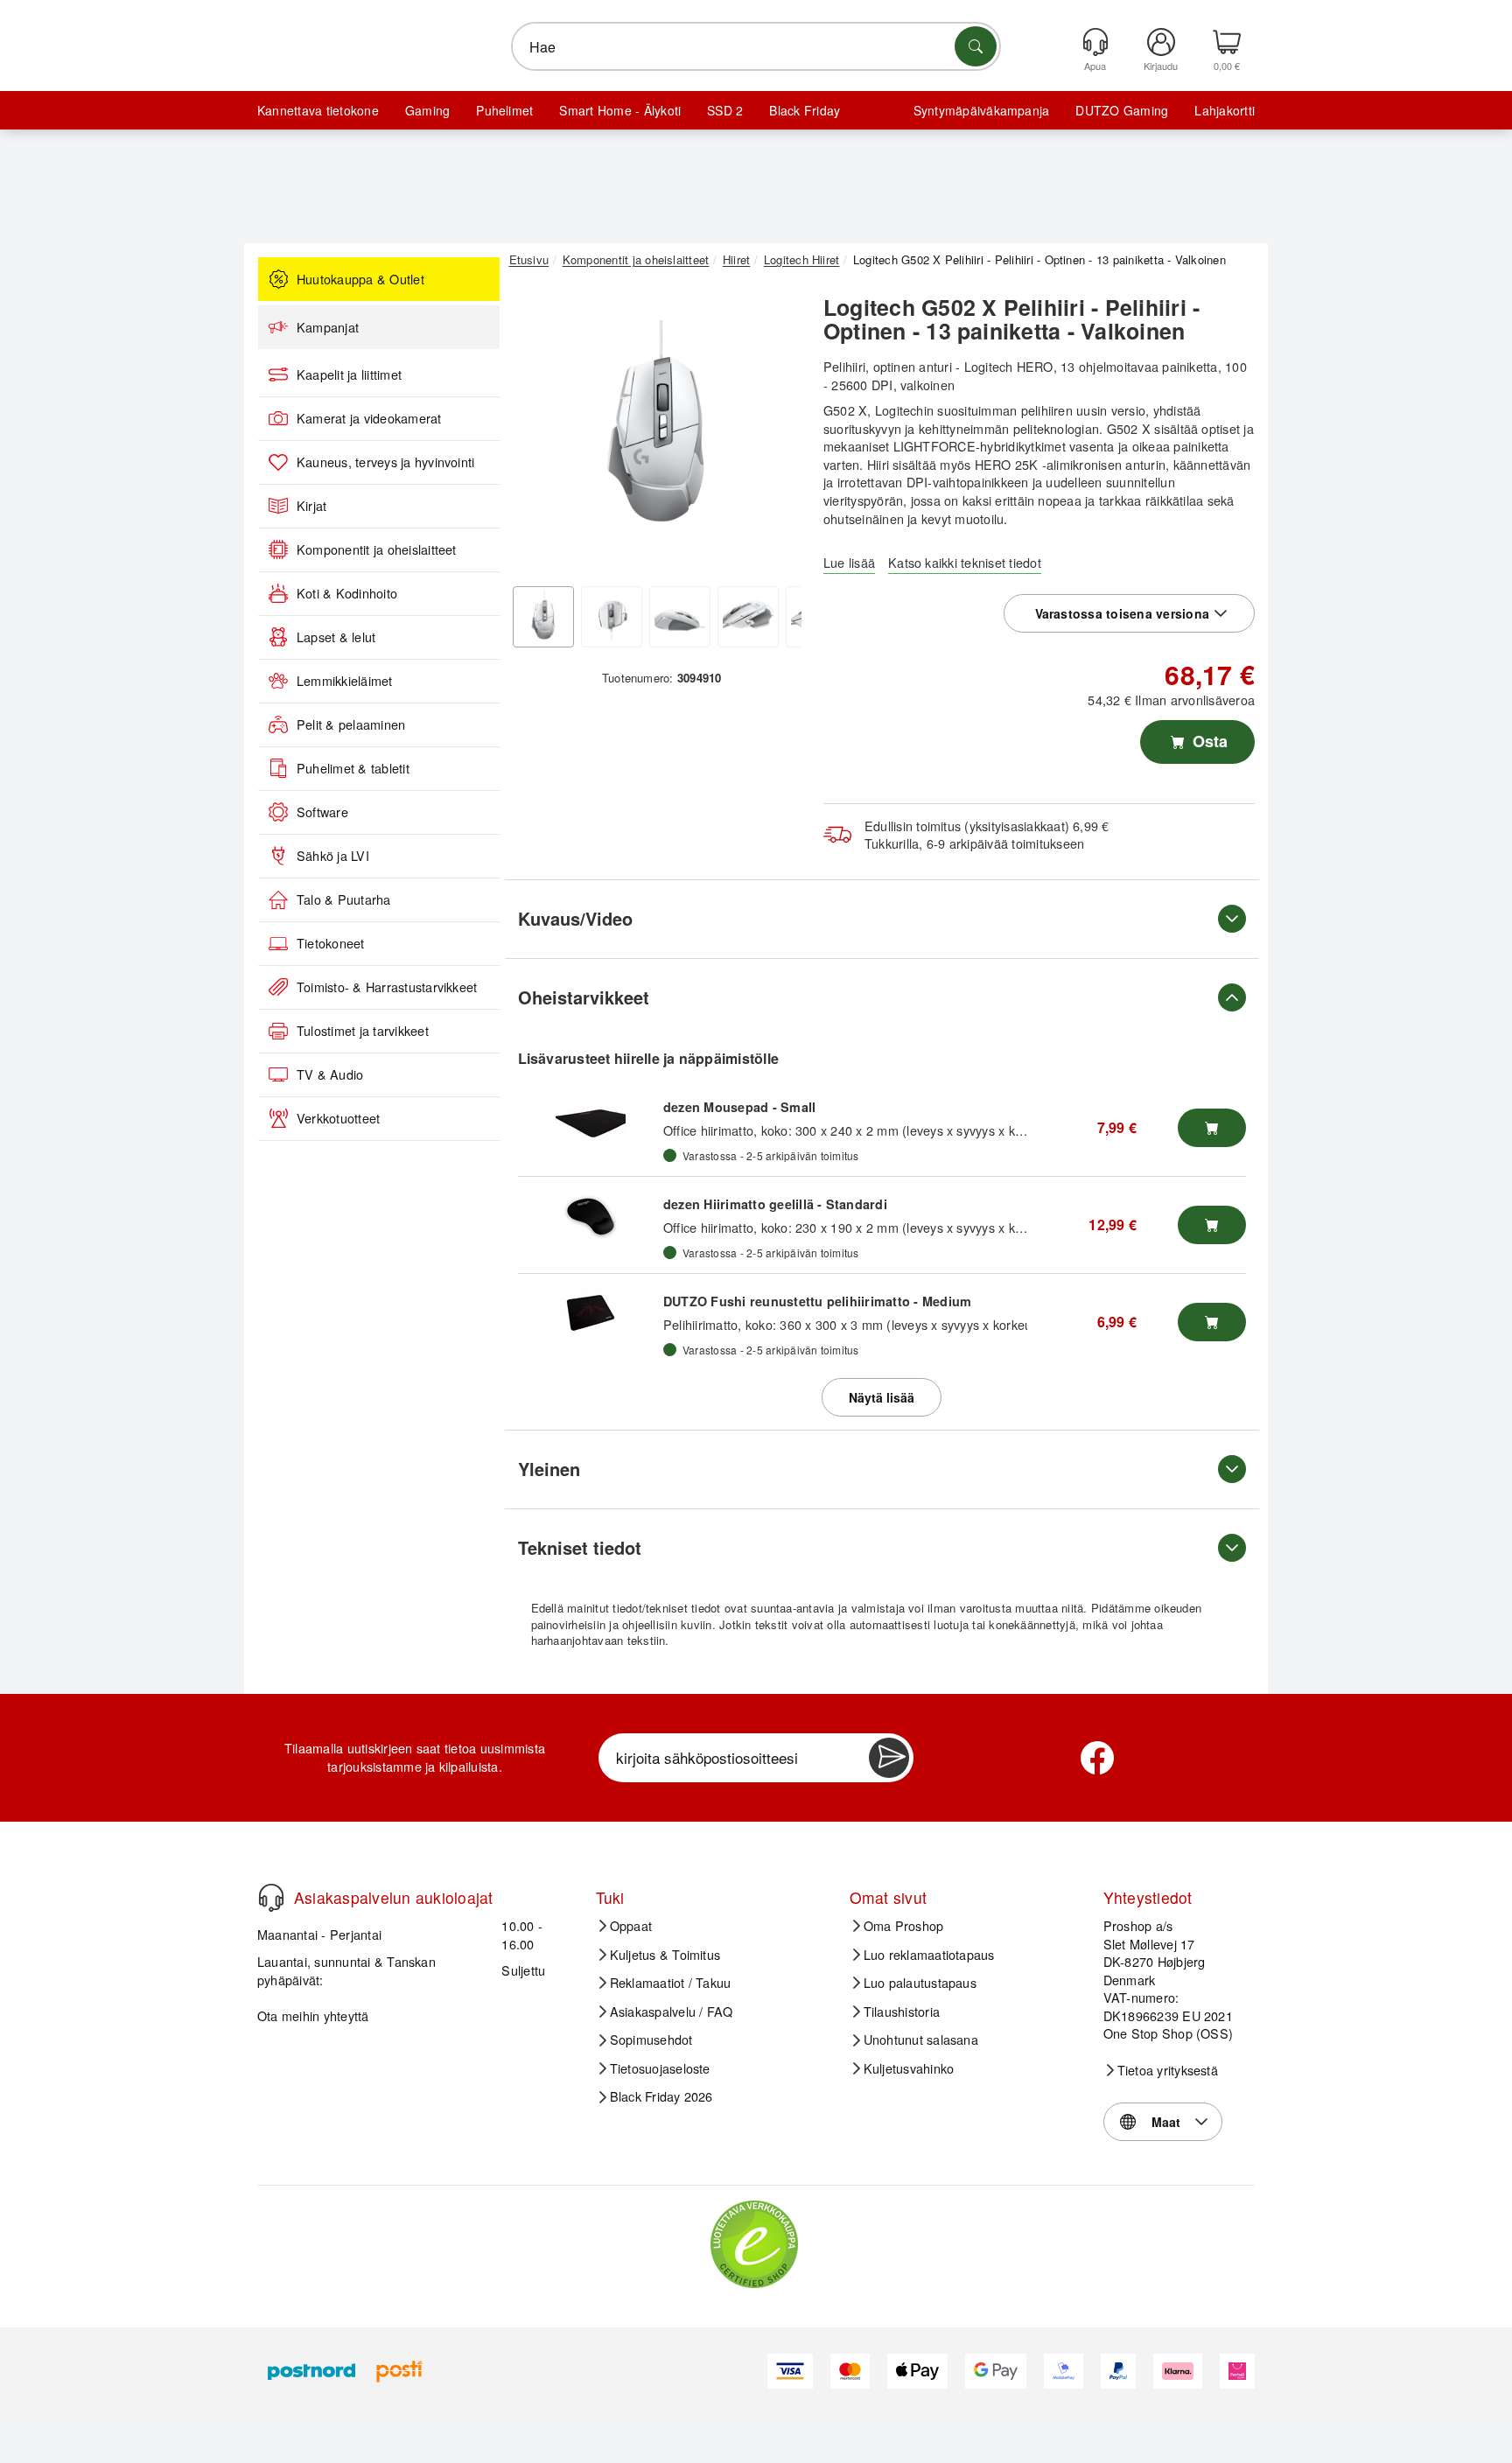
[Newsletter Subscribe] (889, 1758)
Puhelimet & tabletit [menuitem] (353, 768)
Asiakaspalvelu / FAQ (672, 2012)
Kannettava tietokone (318, 110)
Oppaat (631, 1926)
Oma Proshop (904, 1926)
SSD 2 (725, 110)
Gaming (427, 110)
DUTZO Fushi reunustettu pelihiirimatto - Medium (817, 1301)
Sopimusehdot (651, 2040)
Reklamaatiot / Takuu (671, 1983)
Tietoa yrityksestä (1168, 2070)
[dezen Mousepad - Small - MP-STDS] (591, 1119)
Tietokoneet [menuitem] (331, 943)
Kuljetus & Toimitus (665, 1955)
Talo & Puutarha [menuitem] (344, 899)
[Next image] (775, 431)
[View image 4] (748, 617)
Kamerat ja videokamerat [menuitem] (369, 418)
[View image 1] (543, 617)
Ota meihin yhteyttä (313, 2015)
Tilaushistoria (902, 2012)
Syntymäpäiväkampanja (982, 110)
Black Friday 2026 (661, 2096)
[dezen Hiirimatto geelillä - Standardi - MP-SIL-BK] (591, 1216)
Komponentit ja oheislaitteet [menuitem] (377, 549)
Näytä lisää (882, 1397)
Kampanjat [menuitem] (328, 327)
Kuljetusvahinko (909, 2068)
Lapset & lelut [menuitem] (336, 637)
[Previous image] (535, 431)
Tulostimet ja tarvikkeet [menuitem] (363, 1031)
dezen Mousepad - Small (739, 1107)
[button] (655, 427)
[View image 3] (680, 617)
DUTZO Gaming (1122, 110)
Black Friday (805, 110)
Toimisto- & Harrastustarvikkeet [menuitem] (387, 987)
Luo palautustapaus (920, 1983)
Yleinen (549, 1469)
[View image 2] (612, 617)
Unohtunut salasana (921, 2040)
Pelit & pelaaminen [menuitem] (351, 724)
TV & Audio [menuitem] (330, 1074)
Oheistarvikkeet (584, 997)
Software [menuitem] (322, 812)
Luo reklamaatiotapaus (929, 1955)
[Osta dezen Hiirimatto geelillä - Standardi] (1212, 1225)
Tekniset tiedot (580, 1547)
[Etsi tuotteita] (976, 46)
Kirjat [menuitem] (311, 506)
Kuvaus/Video (575, 918)
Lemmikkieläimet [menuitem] (345, 681)
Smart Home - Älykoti (620, 110)
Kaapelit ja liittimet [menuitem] (349, 374)
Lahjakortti (1225, 110)
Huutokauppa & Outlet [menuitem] (360, 279)
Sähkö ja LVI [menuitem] (333, 856)
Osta (1208, 741)
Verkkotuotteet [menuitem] (338, 1118)
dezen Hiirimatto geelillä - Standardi (775, 1204)
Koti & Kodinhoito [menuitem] (347, 593)
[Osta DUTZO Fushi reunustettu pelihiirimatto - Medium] (1212, 1322)
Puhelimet (504, 110)
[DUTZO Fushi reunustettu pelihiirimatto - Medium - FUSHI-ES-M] (591, 1313)
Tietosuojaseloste (660, 2068)
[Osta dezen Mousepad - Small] (1212, 1128)
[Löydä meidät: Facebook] (1097, 1758)
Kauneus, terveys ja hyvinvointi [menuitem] (385, 462)
